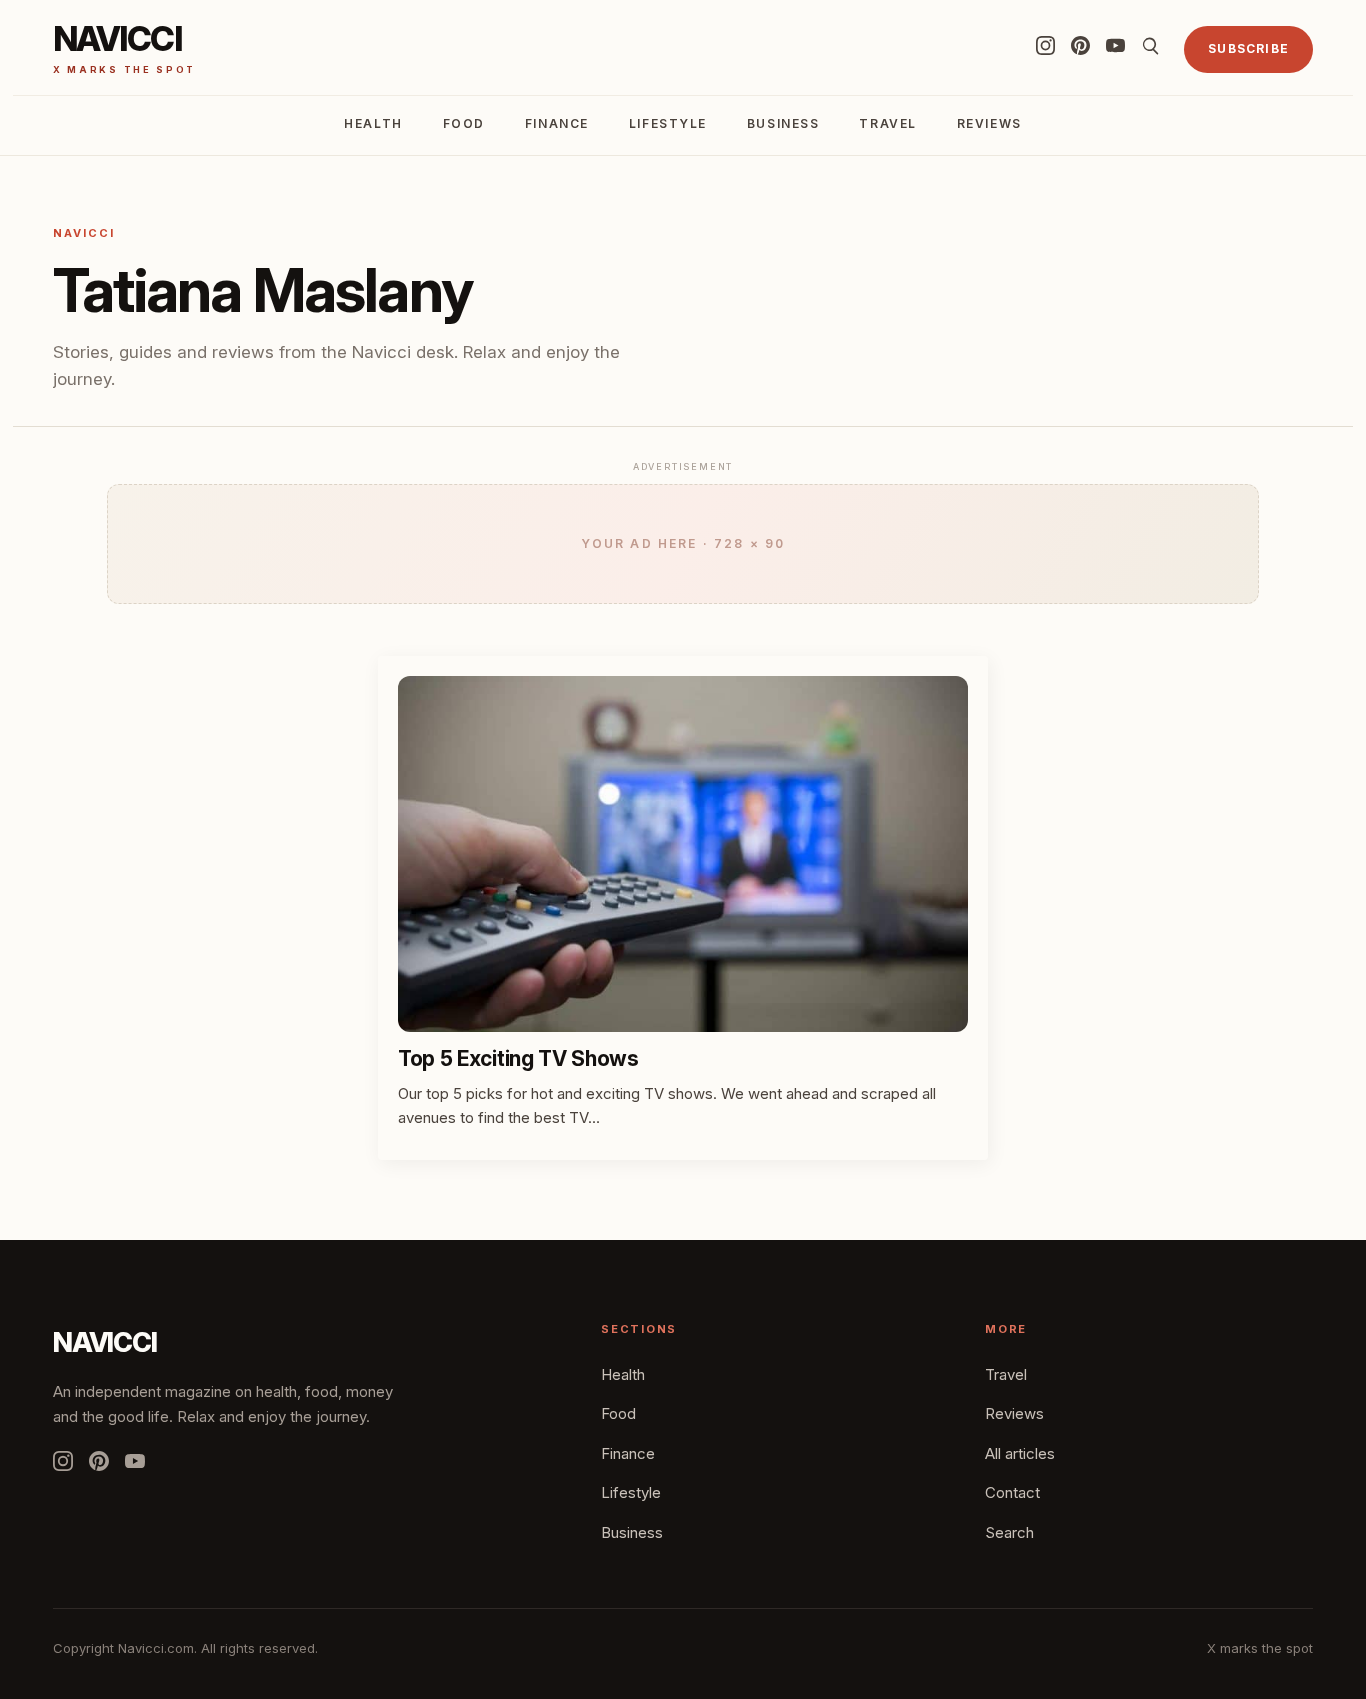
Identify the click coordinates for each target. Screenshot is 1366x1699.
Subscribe (1248, 48)
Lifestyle (668, 123)
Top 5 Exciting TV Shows (518, 1058)
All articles (1020, 1453)
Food (464, 123)
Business (783, 123)
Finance (557, 123)
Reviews (989, 123)
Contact (1012, 1492)
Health (373, 123)
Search (1009, 1532)
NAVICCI (105, 1342)
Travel (887, 123)
